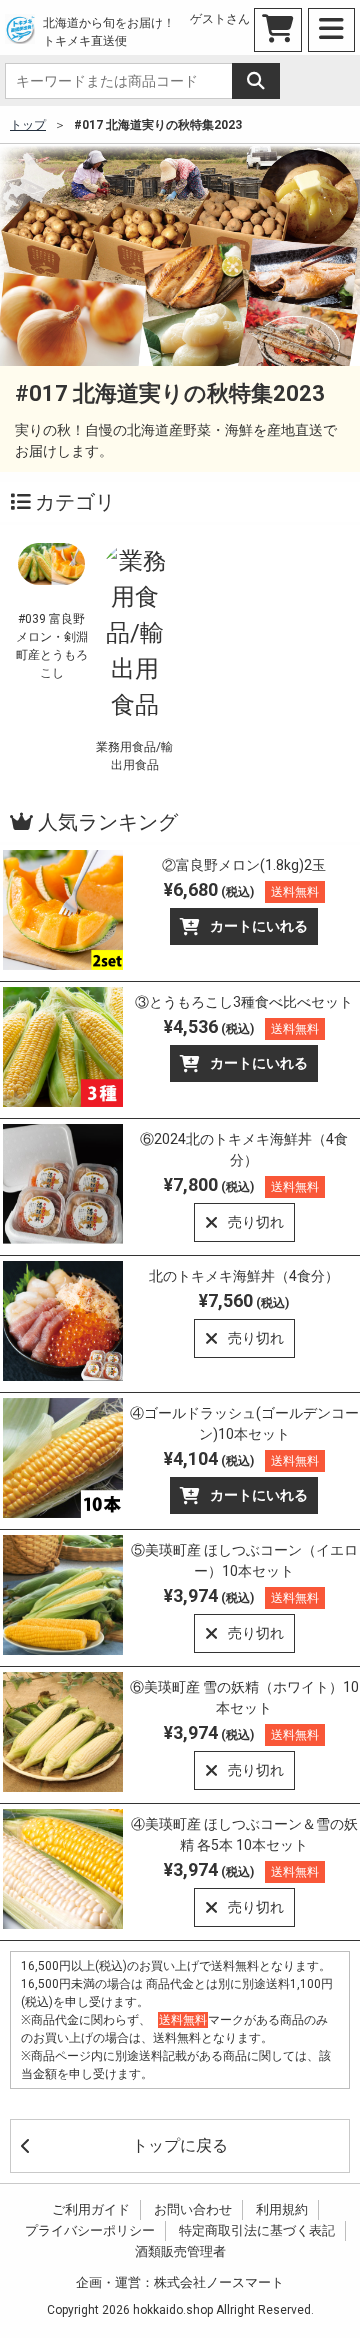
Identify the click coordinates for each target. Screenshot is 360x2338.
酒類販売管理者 (180, 2251)
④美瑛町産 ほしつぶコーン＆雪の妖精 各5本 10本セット (244, 1834)
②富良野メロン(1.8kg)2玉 (244, 865)
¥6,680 (241, 889)
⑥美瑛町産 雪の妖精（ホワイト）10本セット (244, 1697)
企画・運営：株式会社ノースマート (180, 2282)
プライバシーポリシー (90, 2230)
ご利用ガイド (91, 2209)
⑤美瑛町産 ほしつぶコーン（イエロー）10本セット (244, 1560)
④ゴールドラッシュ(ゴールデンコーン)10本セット (244, 1423)
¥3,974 (241, 1595)
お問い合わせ (193, 2209)
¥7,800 (241, 1184)
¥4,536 (241, 1026)
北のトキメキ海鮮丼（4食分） (244, 1276)
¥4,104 (241, 1458)
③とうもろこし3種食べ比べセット (244, 1002)
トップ (28, 125)
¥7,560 (244, 1300)
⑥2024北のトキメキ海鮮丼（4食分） (244, 1149)
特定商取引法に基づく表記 (257, 2230)
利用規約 (282, 2209)
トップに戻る (180, 2145)
